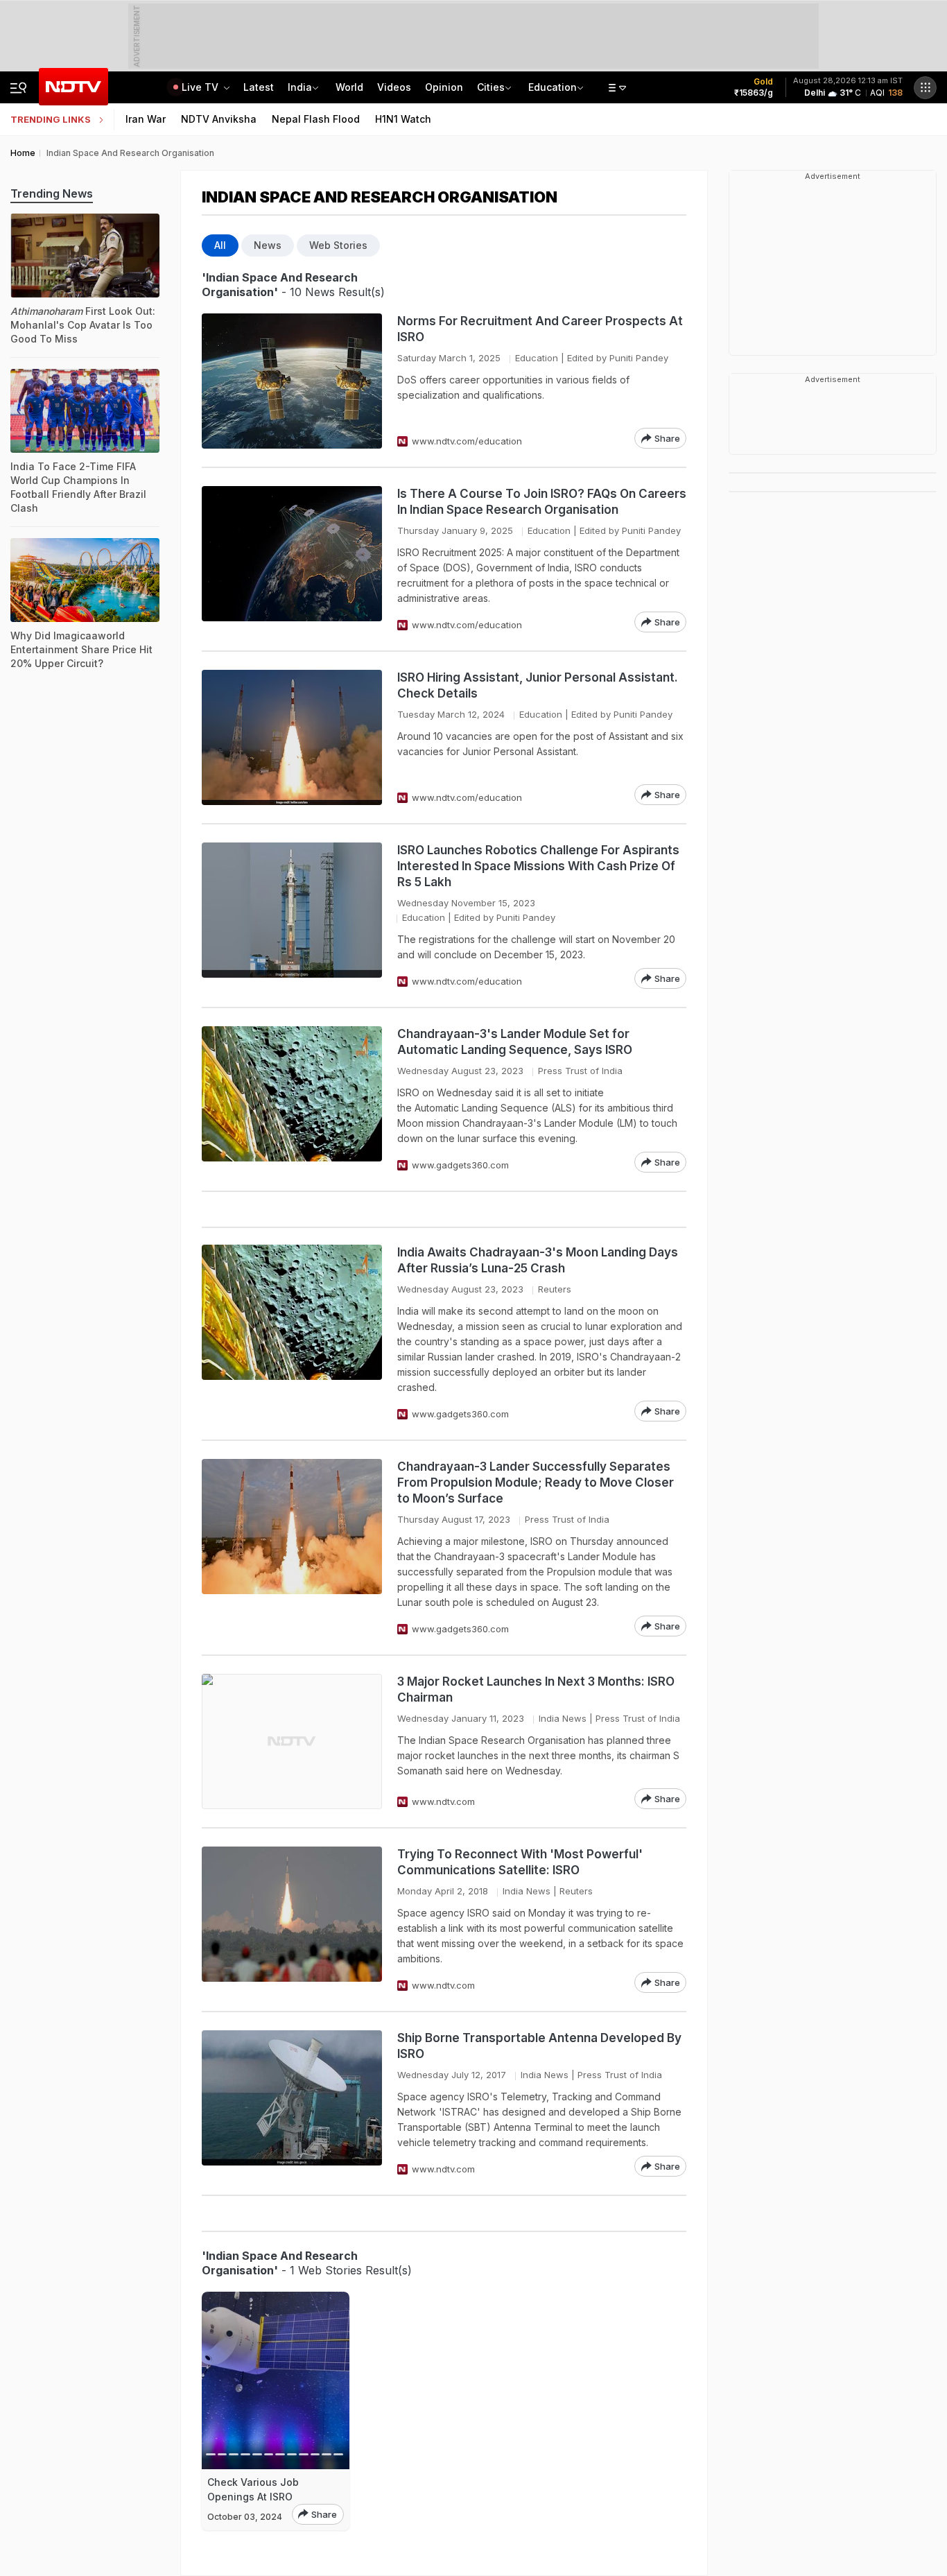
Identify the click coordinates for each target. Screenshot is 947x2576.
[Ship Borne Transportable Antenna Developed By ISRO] (292, 2103)
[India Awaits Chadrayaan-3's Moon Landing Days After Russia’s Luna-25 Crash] (292, 1333)
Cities (491, 87)
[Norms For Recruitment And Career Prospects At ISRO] (292, 381)
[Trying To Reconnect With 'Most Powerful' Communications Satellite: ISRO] (292, 1920)
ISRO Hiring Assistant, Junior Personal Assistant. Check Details (538, 685)
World (349, 87)
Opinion (444, 87)
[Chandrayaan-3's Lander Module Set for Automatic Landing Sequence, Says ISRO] (292, 1099)
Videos (394, 87)
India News (563, 1718)
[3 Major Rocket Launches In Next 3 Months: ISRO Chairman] (292, 1741)
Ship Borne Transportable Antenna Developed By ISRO (539, 2046)
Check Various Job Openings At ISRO (253, 2489)
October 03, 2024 (245, 2517)
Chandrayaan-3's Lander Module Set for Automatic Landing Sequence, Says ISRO (515, 1042)
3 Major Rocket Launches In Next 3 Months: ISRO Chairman (536, 1689)
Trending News (52, 193)
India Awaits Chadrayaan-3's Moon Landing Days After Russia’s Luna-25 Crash (538, 1260)
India (300, 87)
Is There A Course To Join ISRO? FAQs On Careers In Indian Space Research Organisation (542, 502)
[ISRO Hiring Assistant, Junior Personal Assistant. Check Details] (292, 737)
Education (553, 87)
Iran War (146, 119)
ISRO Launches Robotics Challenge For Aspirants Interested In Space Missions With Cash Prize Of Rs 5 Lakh (538, 866)
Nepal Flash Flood (316, 119)
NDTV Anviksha (219, 119)
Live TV (201, 87)
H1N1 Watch (403, 119)
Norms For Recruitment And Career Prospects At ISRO (540, 329)
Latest (259, 87)
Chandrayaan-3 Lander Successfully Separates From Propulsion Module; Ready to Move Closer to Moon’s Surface (536, 1483)
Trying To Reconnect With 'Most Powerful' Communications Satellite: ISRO (520, 1862)
